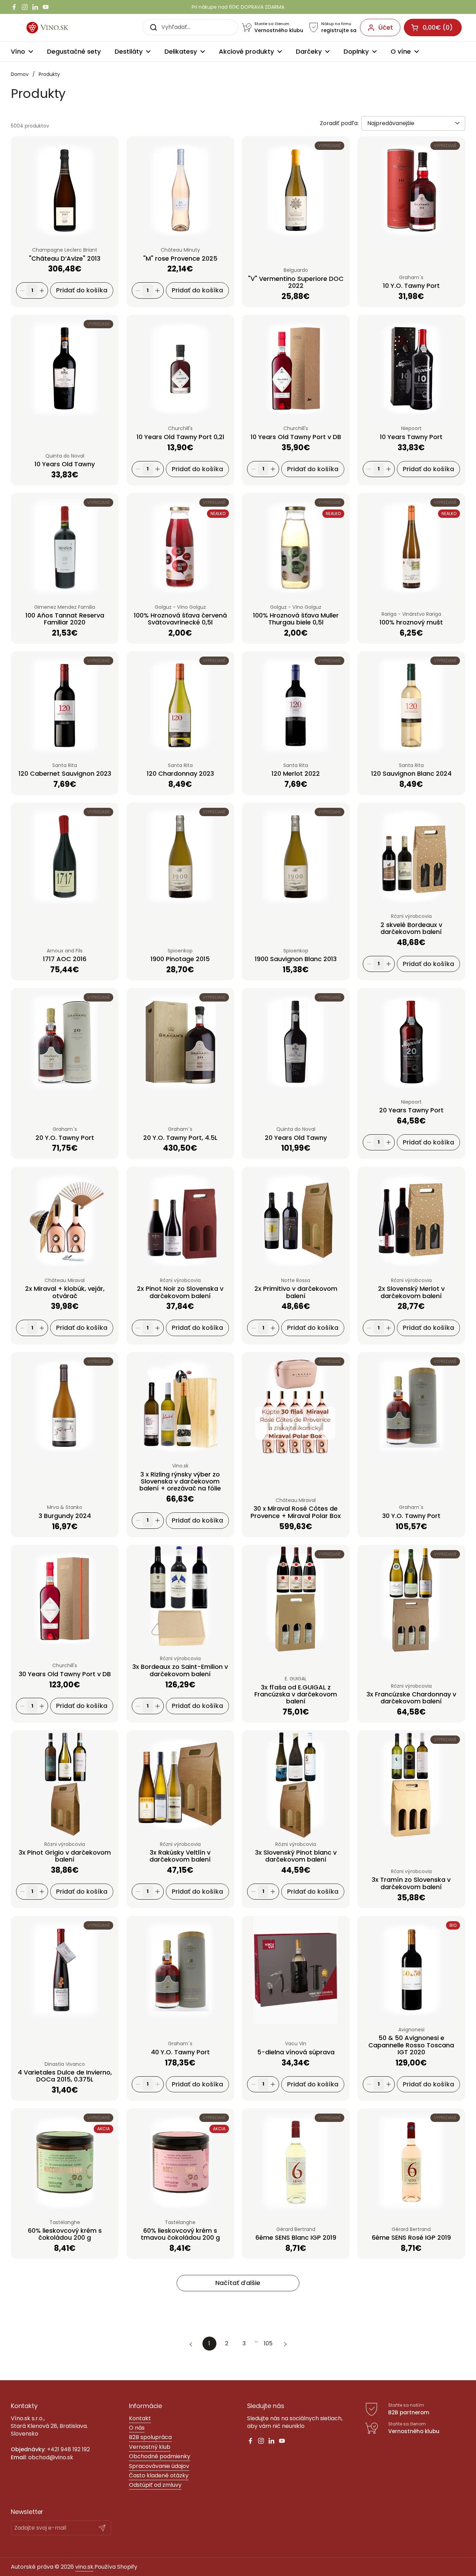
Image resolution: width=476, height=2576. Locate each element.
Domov (20, 74)
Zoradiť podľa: (339, 123)
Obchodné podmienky (160, 2456)
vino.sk (84, 2567)
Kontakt (140, 2418)
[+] (42, 290)
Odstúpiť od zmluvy (155, 2485)
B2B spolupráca (150, 2437)
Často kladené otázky (159, 2475)
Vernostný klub (150, 2447)
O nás (137, 2428)
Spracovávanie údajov (159, 2466)
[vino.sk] (56, 28)
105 (270, 2343)
